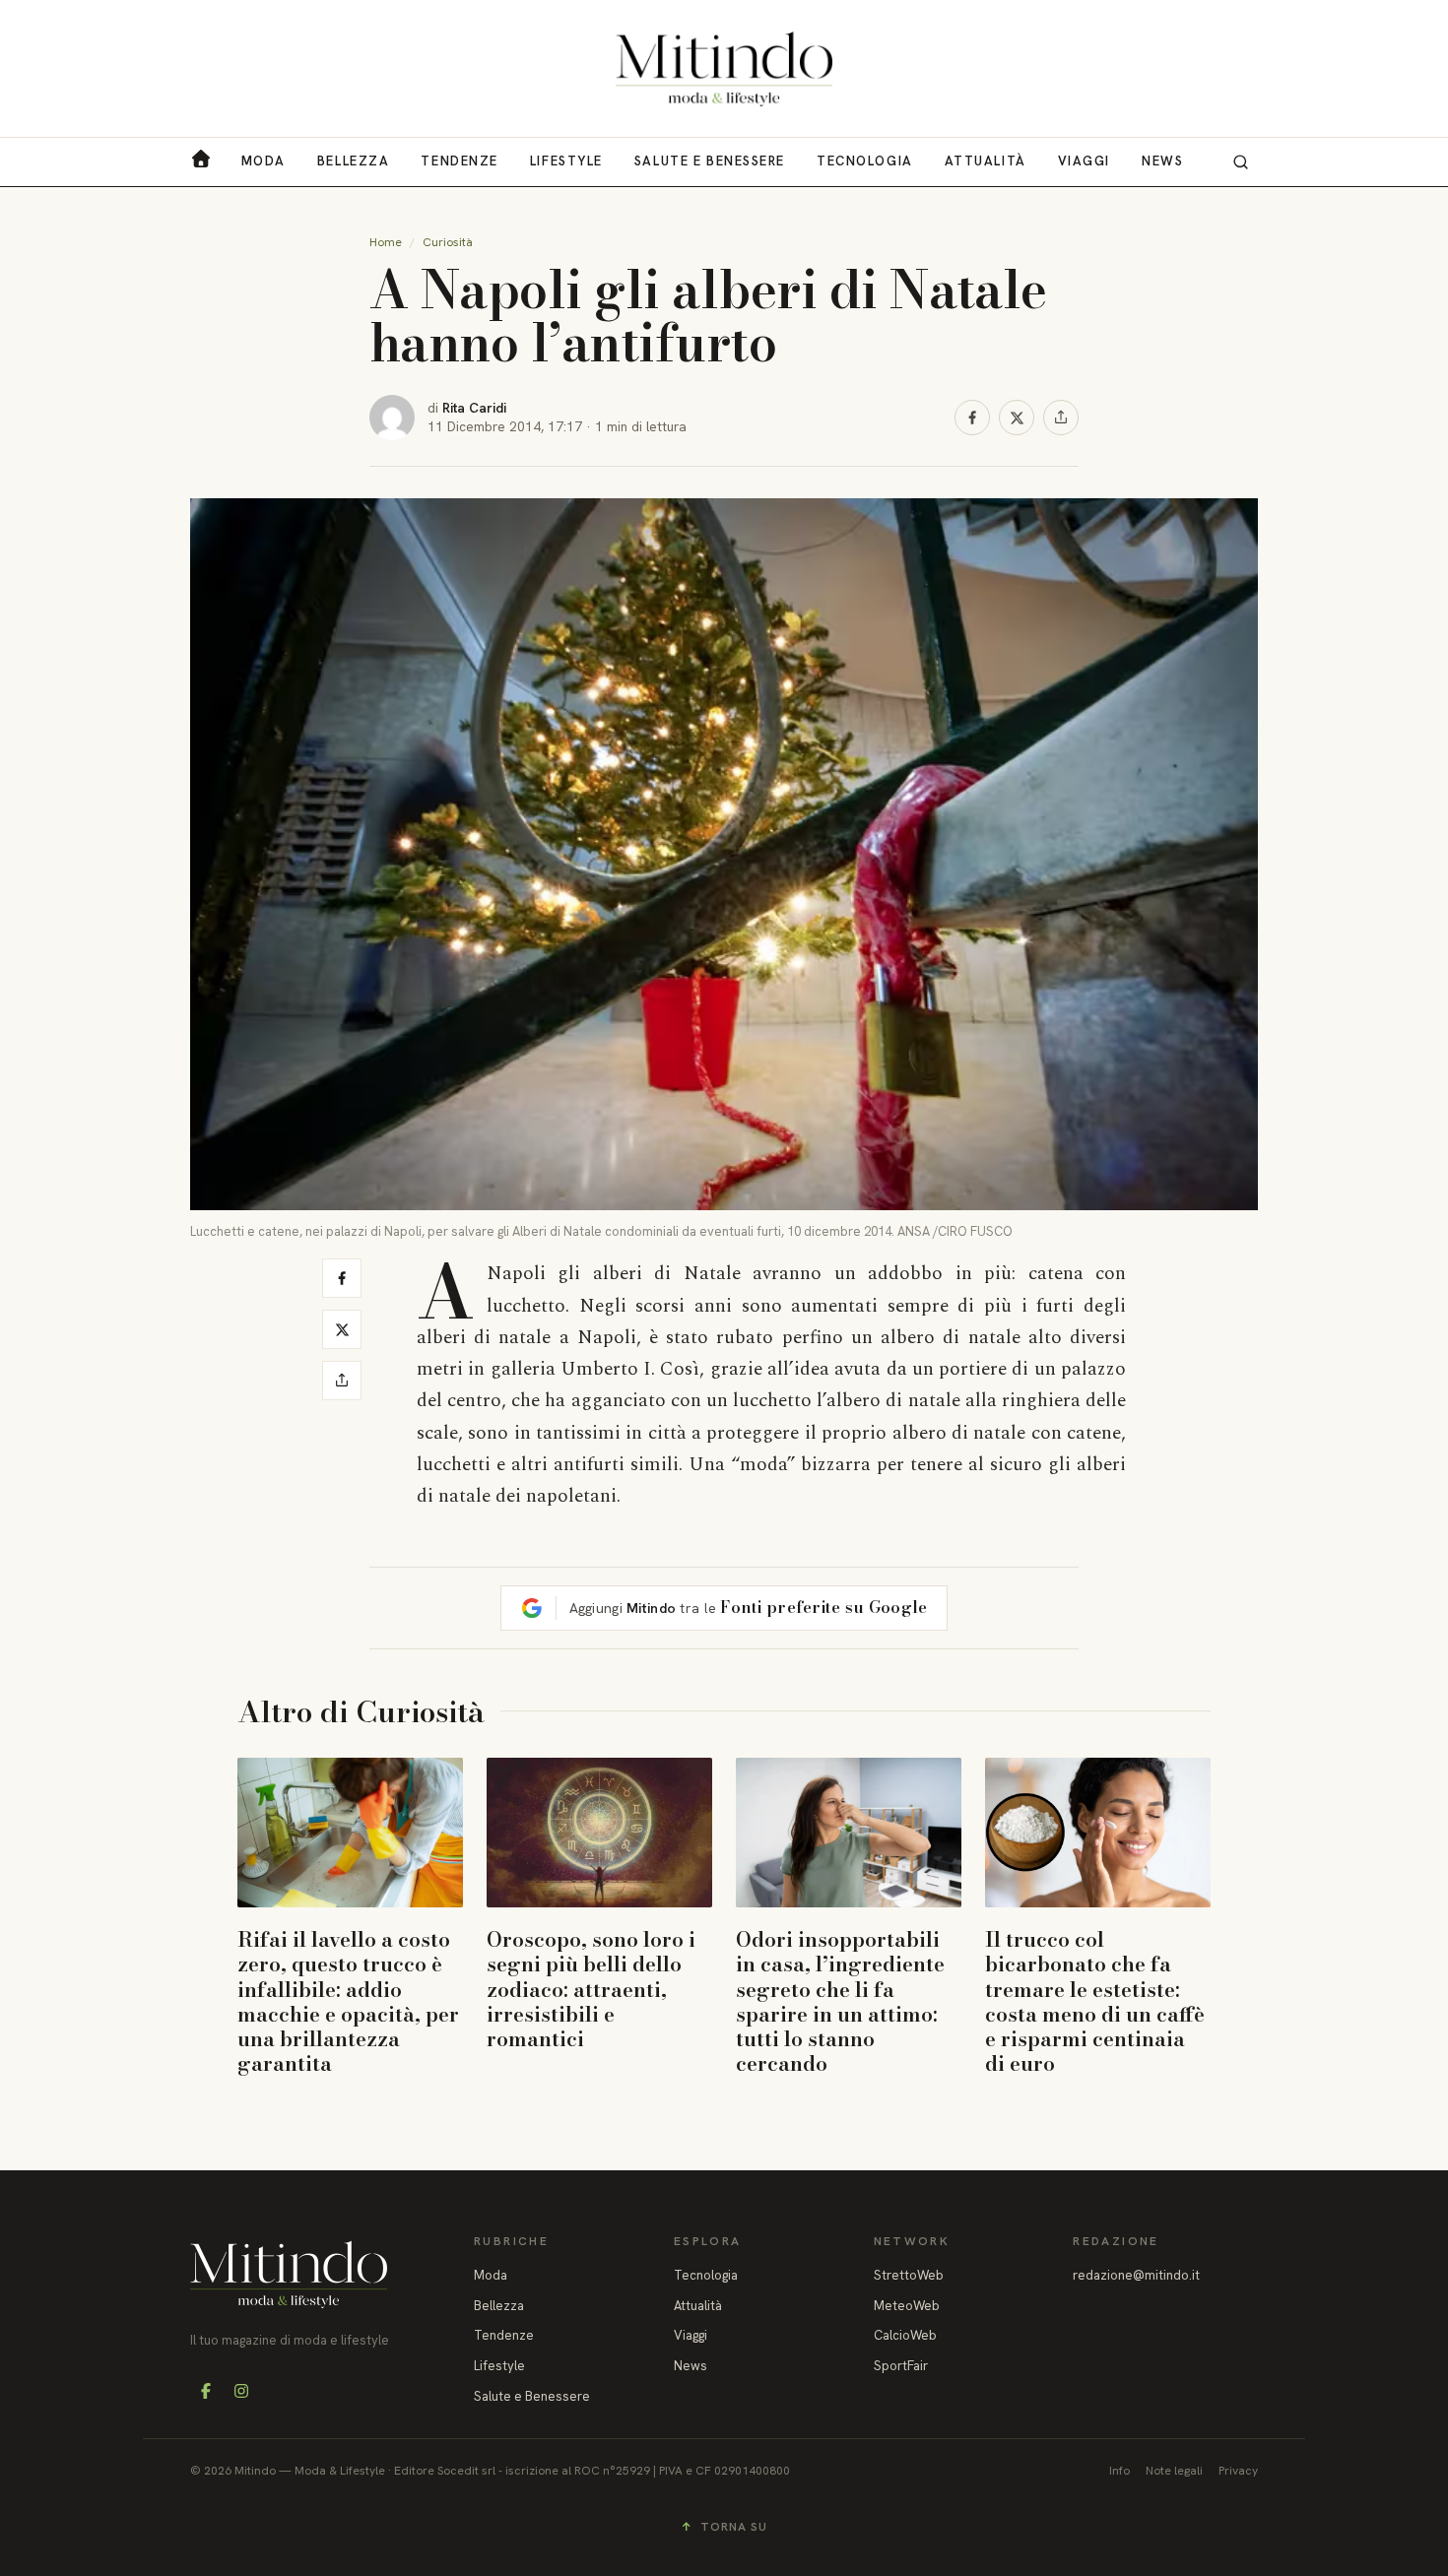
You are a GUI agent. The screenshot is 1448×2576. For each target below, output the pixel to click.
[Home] (724, 69)
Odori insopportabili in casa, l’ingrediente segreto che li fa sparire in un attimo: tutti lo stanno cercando (840, 2001)
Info (1119, 2471)
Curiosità (448, 242)
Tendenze (459, 161)
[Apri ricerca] (1240, 161)
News (1162, 161)
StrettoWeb (909, 2275)
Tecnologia (865, 161)
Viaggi (1084, 161)
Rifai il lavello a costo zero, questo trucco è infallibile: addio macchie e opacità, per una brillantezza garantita (348, 2001)
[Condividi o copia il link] (1061, 418)
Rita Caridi (474, 408)
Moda (263, 161)
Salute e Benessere (710, 161)
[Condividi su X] (1017, 418)
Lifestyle (566, 161)
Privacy (1238, 2471)
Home (386, 242)
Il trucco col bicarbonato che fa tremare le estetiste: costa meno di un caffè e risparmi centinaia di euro (1095, 2001)
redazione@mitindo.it (1136, 2275)
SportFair (901, 2366)
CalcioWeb (905, 2335)
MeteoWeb (907, 2306)
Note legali (1174, 2471)
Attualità (986, 161)
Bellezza (353, 161)
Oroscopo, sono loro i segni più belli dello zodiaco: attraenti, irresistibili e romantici (591, 1989)
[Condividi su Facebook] (972, 418)
